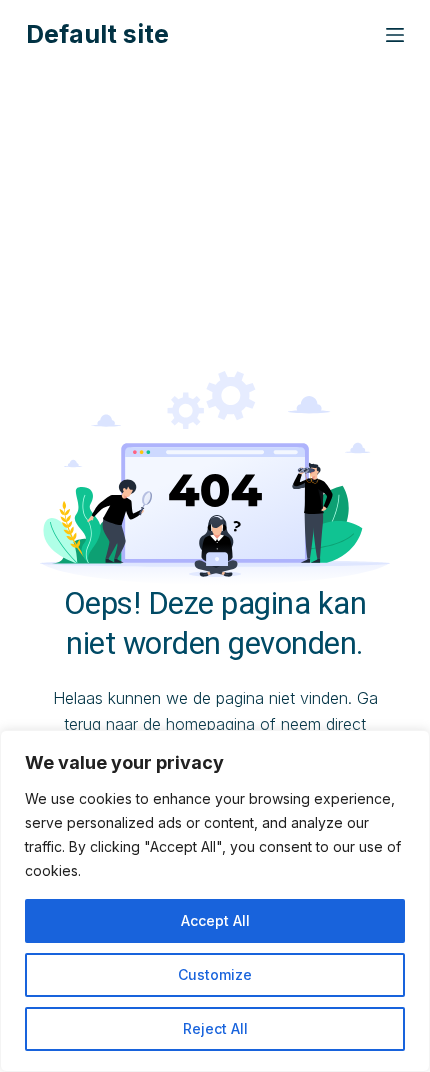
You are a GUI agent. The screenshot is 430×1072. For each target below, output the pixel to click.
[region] (215, 901)
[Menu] (395, 35)
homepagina (210, 724)
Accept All (215, 920)
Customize (215, 974)
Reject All (215, 1028)
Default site (97, 34)
